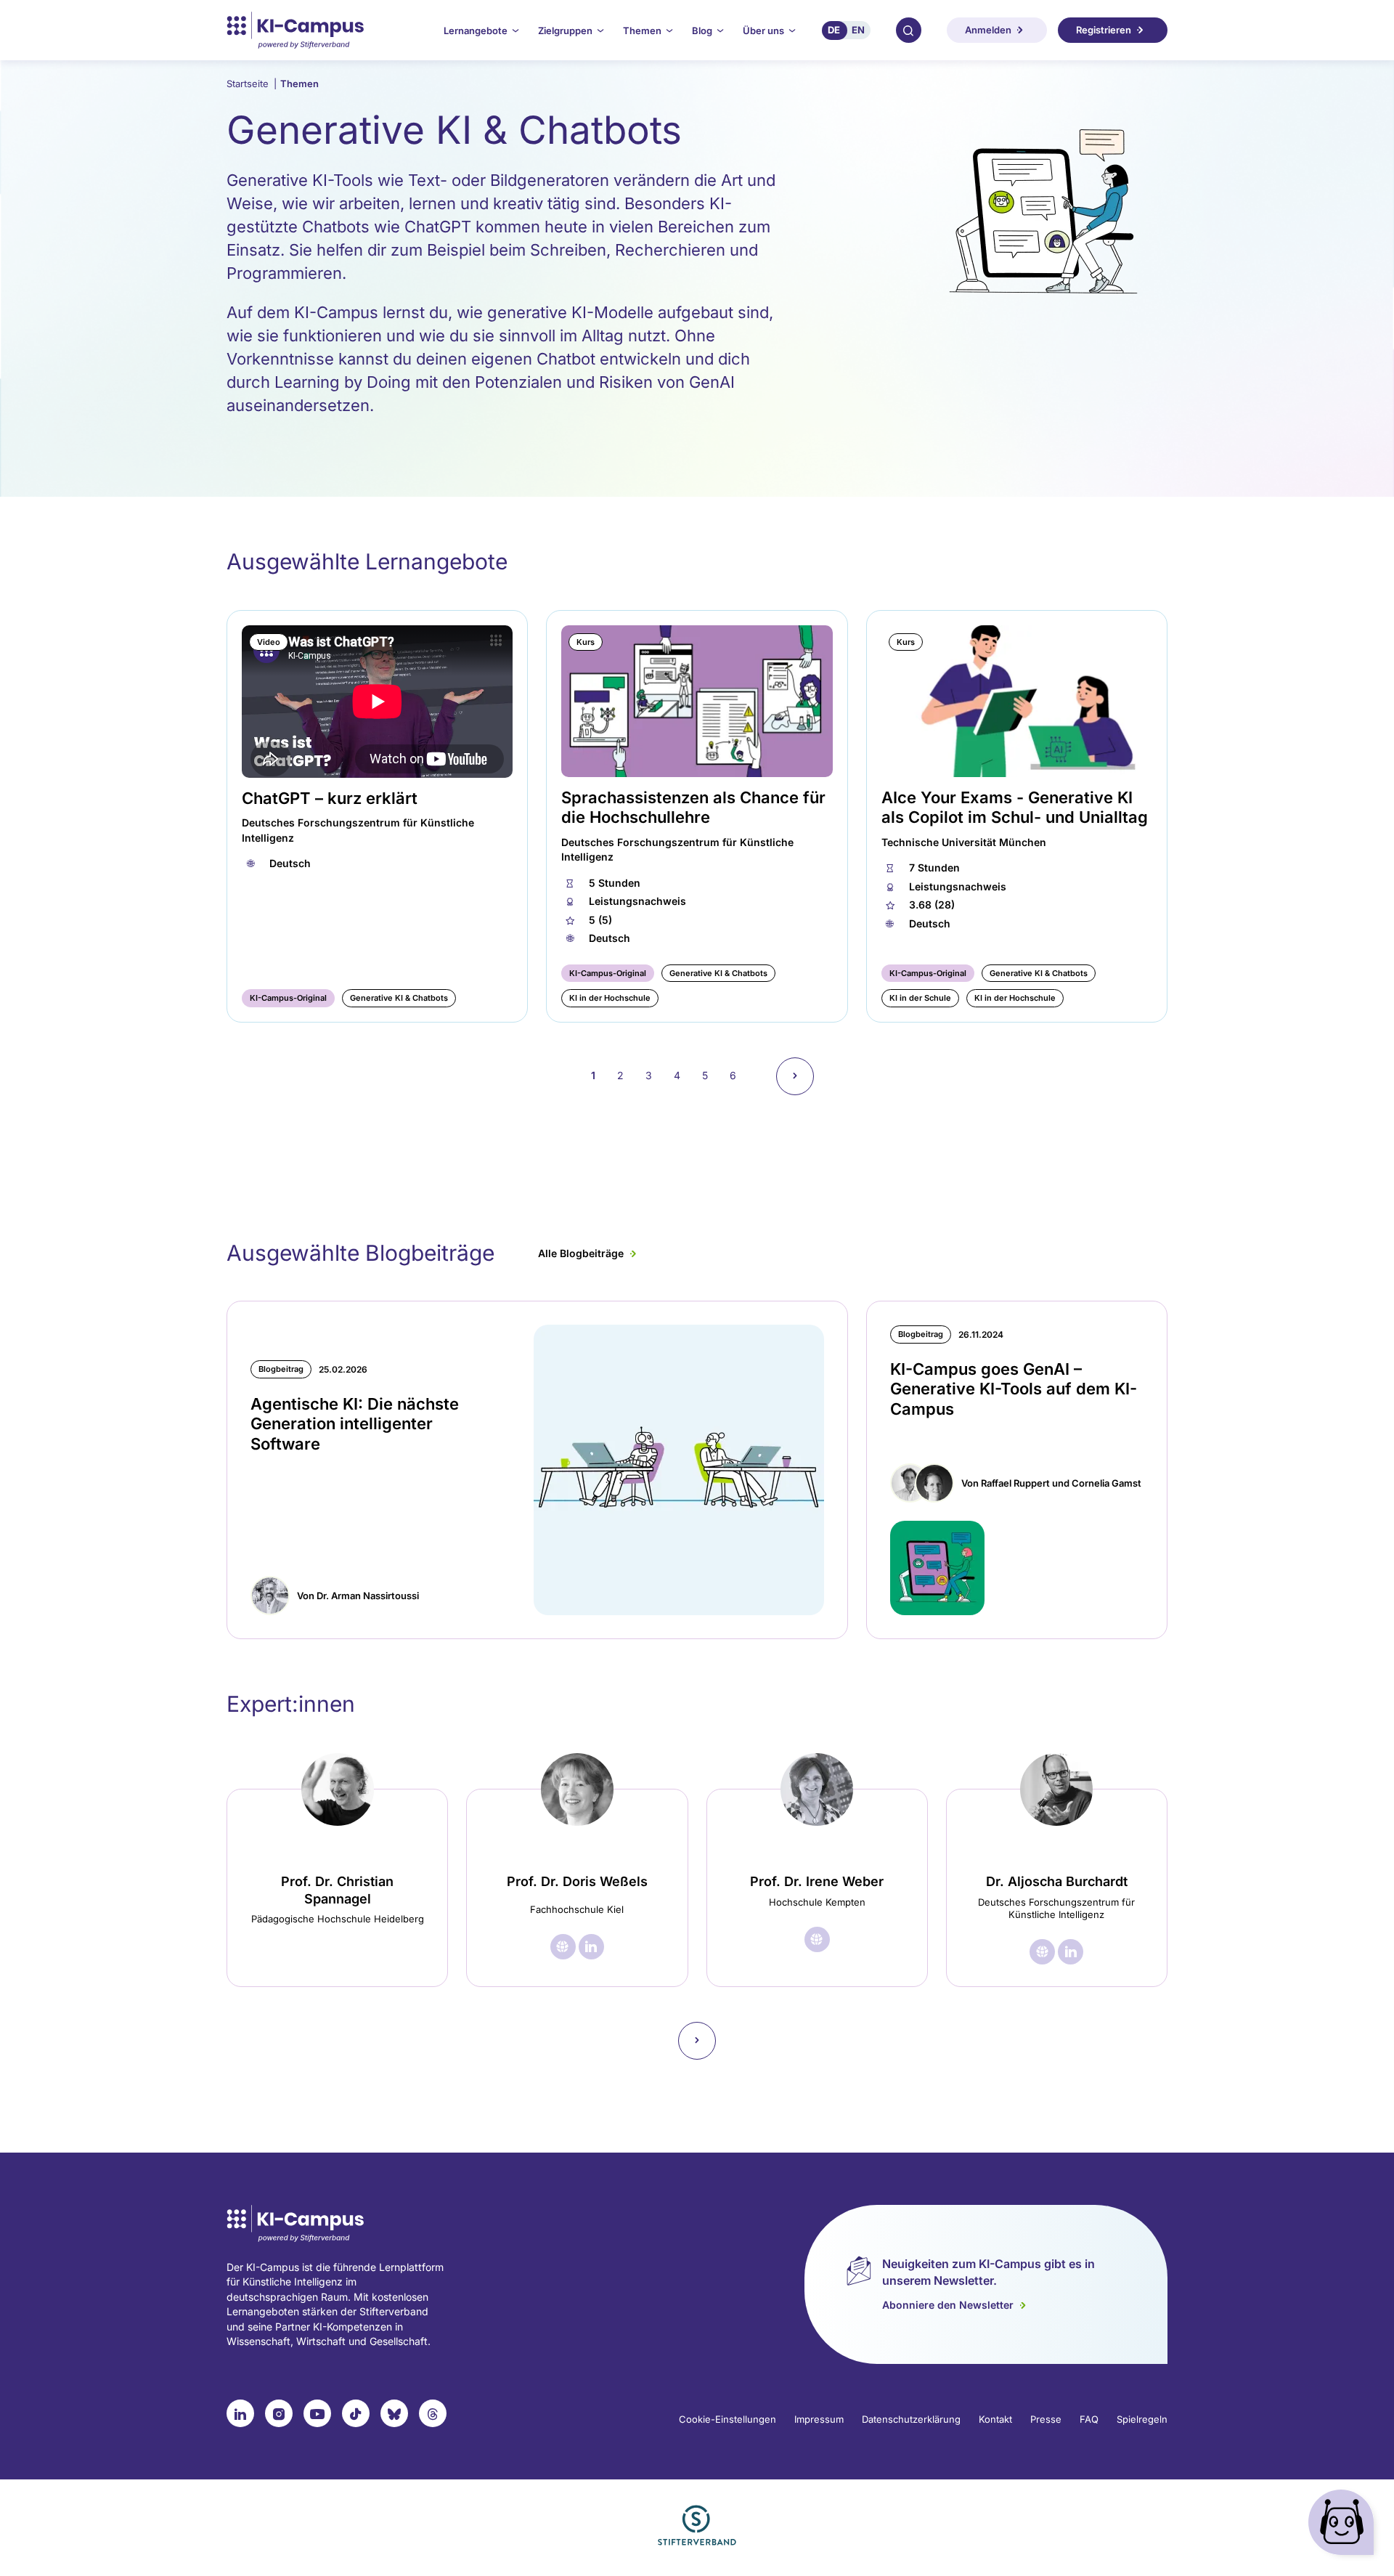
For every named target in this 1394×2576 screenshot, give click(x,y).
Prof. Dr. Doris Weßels (577, 1881)
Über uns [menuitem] (763, 31)
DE (834, 30)
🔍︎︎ (908, 30)
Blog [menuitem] (702, 31)
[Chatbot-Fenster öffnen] (1344, 2526)
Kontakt (995, 2419)
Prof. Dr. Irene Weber (817, 1881)
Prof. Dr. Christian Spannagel (337, 1890)
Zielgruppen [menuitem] (565, 31)
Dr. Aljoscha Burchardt (1057, 1881)
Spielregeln (1142, 2419)
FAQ (1089, 2419)
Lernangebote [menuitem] (476, 31)
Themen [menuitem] (642, 31)
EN (858, 30)
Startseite (252, 84)
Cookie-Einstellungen (727, 2419)
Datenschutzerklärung (911, 2419)
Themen (299, 84)
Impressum (819, 2419)
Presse (1046, 2419)
